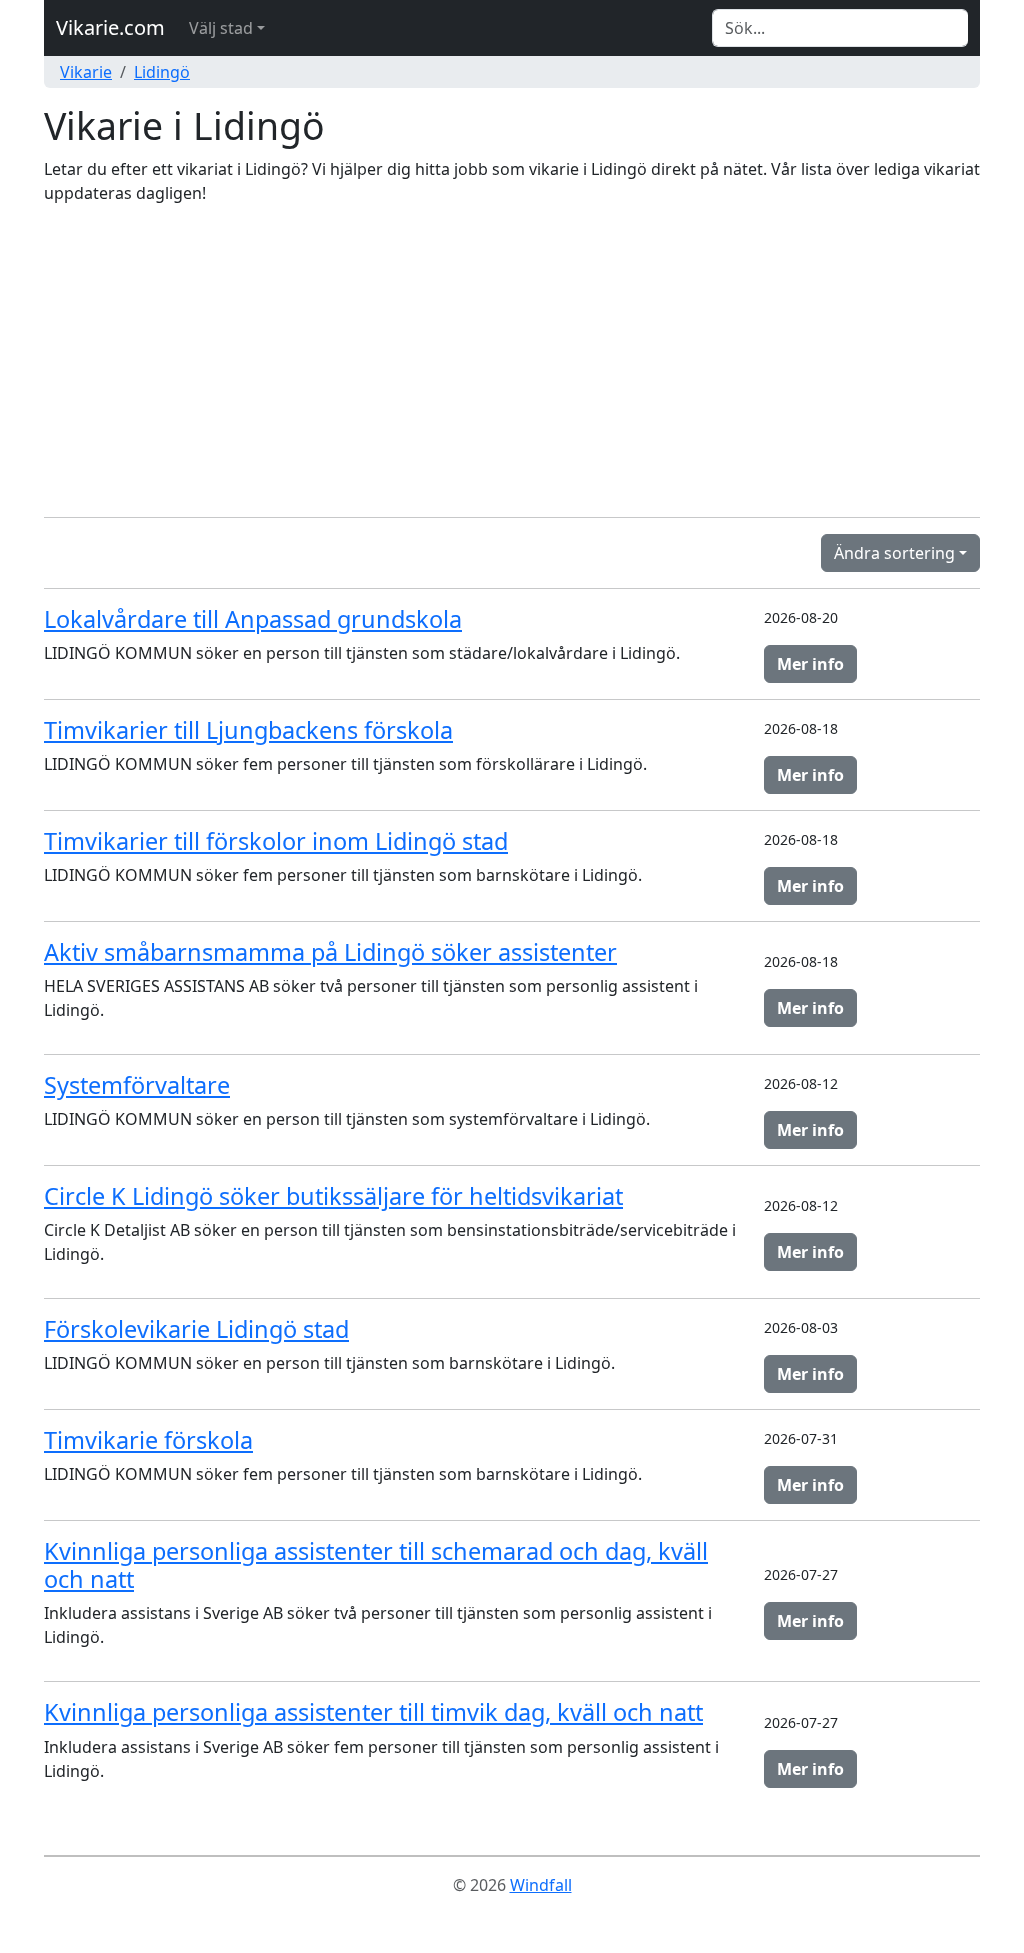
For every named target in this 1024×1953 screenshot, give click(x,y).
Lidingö (162, 72)
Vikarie (86, 72)
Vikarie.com (110, 27)
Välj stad (221, 28)
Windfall (541, 1885)
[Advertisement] (512, 361)
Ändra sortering (894, 553)
